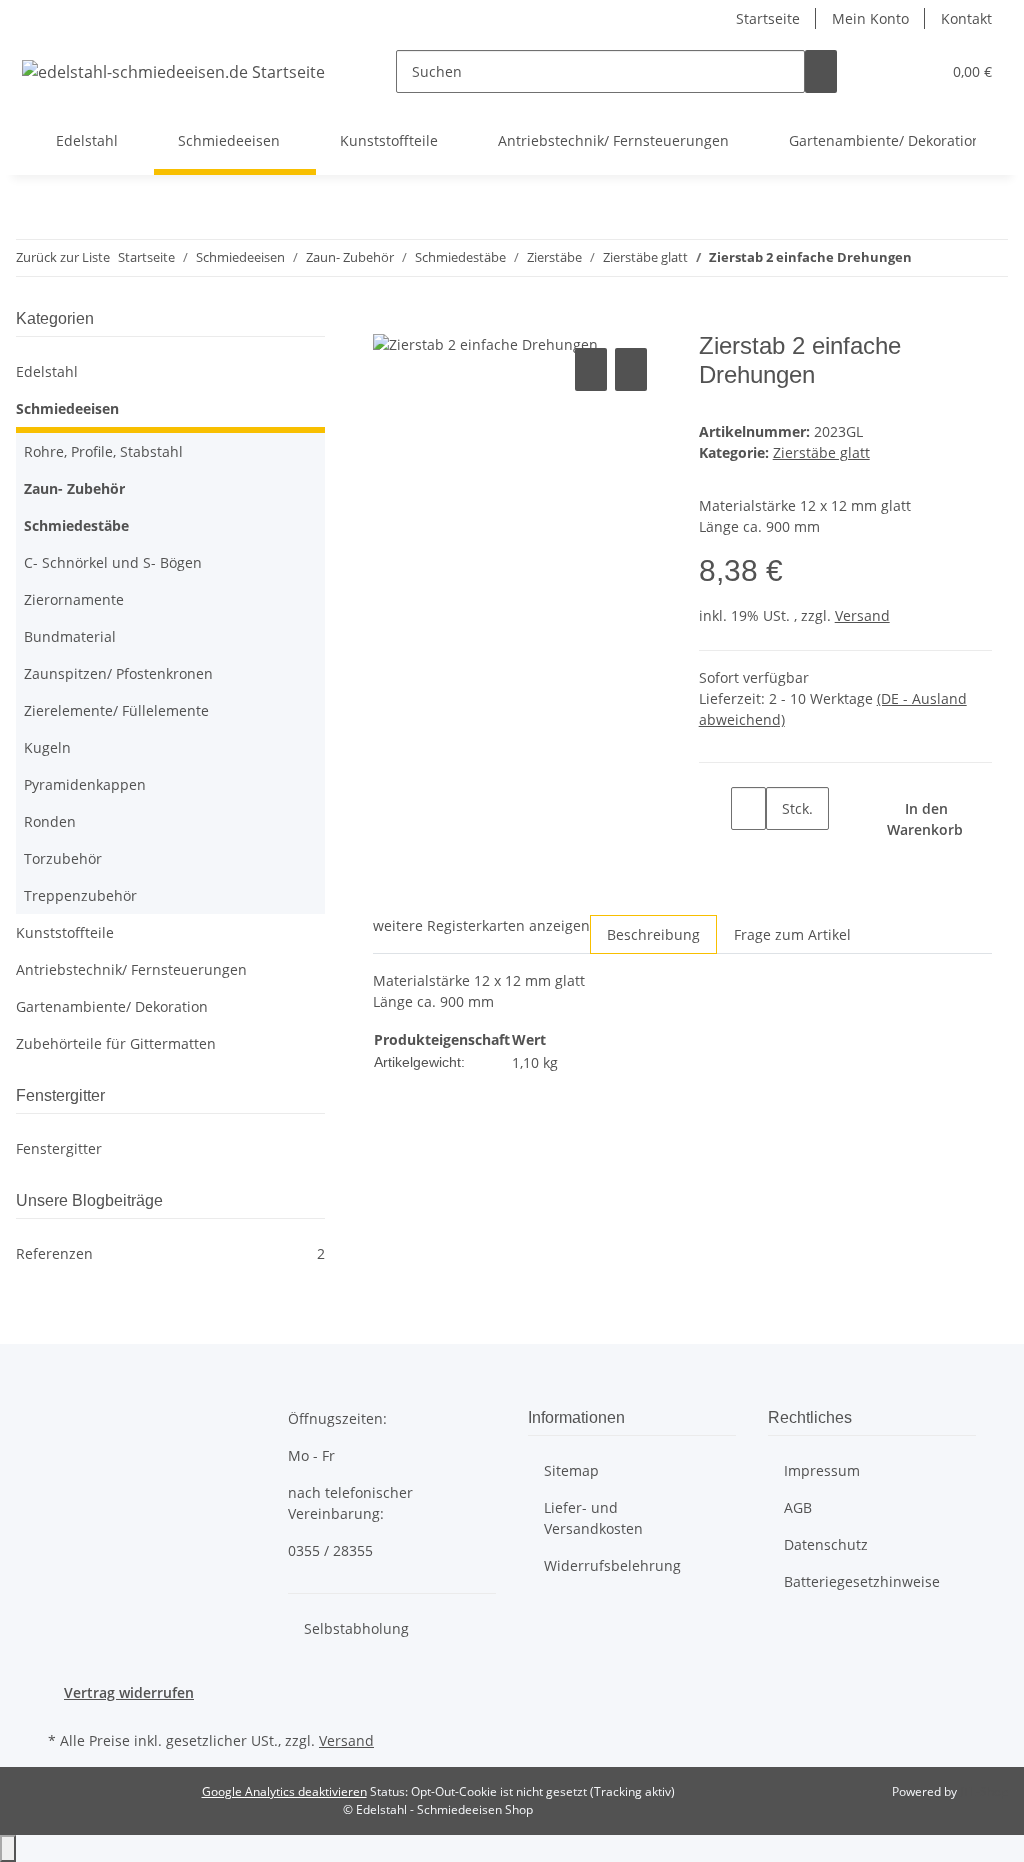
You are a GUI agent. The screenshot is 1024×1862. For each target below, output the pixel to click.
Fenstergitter (59, 1148)
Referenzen (170, 1253)
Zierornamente (74, 599)
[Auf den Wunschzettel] (631, 369)
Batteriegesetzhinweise (862, 1581)
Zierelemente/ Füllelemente (116, 710)
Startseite (768, 18)
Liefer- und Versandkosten (593, 1518)
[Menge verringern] (715, 808)
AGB (798, 1507)
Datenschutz (826, 1544)
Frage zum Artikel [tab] (792, 934)
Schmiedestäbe (76, 525)
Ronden (50, 821)
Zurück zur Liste (63, 257)
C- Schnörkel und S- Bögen (113, 562)
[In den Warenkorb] (389, 321)
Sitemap (571, 1470)
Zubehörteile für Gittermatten (116, 1043)
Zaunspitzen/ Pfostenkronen (118, 673)
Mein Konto (870, 18)
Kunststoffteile (65, 932)
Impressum (822, 1470)
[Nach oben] (8, 1848)
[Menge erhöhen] (782, 851)
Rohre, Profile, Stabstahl (103, 451)
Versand (862, 615)
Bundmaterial (70, 636)
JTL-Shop (984, 1791)
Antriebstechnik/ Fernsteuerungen (131, 969)
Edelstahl (47, 371)
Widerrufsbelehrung (612, 1565)
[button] (885, 71)
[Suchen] (821, 71)
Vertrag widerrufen (129, 1692)
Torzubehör (63, 858)
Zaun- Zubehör (74, 488)
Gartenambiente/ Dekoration (112, 1006)
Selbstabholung (356, 1628)
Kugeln (47, 747)
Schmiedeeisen (67, 408)
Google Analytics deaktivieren (284, 1791)
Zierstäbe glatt (821, 452)
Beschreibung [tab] (653, 934)
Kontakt (966, 18)
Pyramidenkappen (85, 784)
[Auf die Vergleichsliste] (591, 369)
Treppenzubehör (80, 895)
